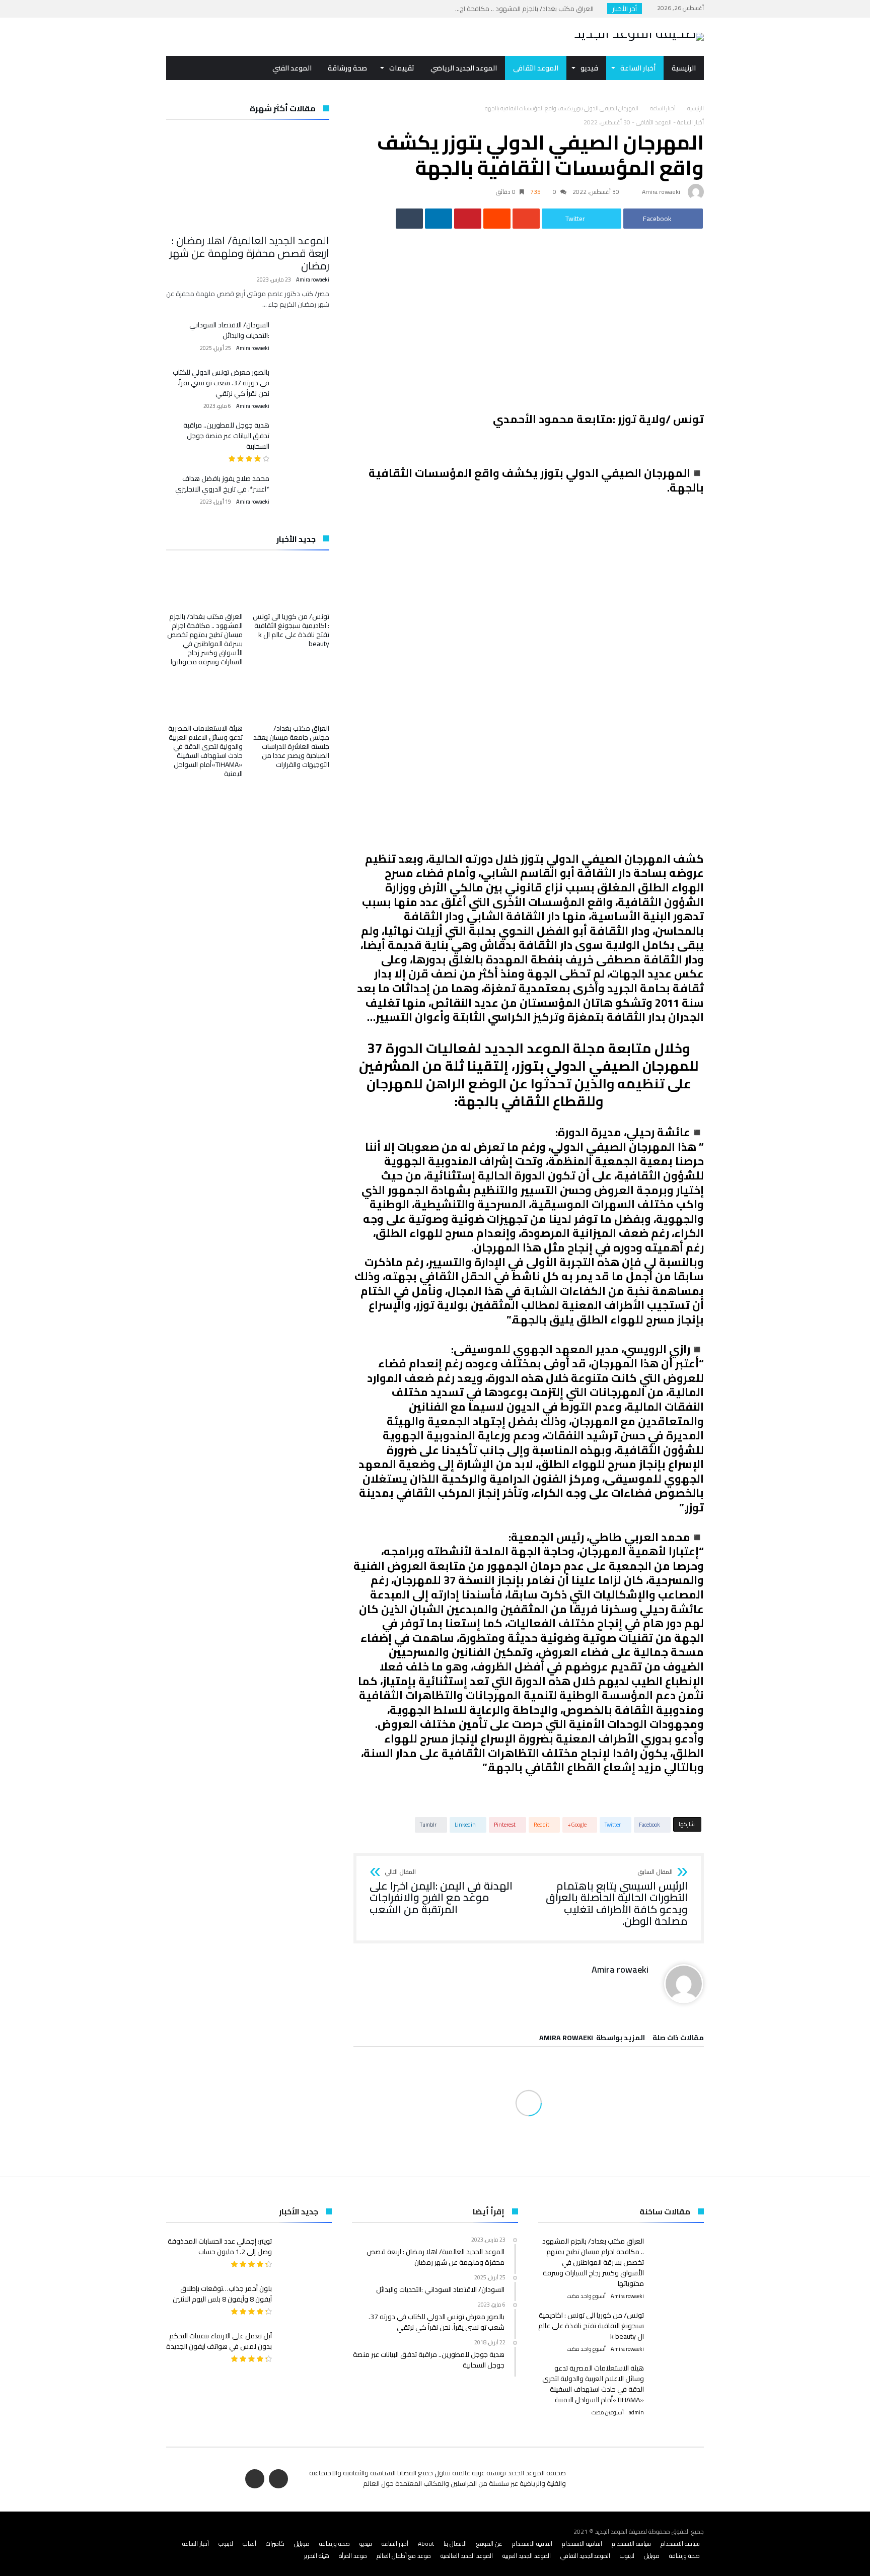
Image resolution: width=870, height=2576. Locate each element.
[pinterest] (468, 219)
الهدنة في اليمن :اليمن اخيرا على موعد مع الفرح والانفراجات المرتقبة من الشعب (441, 1892)
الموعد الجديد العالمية (467, 2556)
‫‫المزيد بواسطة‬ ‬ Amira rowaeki (592, 2039)
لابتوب (226, 2544)
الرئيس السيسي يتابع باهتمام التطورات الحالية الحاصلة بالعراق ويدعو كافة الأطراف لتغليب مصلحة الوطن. (617, 1898)
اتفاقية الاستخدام (582, 2544)
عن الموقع (489, 2544)
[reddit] (497, 219)
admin (636, 2413)
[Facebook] (194, 9)
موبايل (302, 2544)
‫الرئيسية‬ (696, 108)
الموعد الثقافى (654, 122)
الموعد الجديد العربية (527, 2556)
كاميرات (275, 2544)
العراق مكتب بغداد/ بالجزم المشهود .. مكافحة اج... (527, 9)
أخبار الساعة (663, 108)
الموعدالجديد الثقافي (585, 2556)
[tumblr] (409, 219)
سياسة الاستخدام (680, 2544)
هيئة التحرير (317, 2556)
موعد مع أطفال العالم (404, 2556)
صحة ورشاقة (335, 2544)
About (426, 2544)
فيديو (366, 2544)
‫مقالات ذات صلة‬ (678, 2039)
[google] (526, 219)
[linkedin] (439, 219)
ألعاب (249, 2544)
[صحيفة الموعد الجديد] (639, 33)
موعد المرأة (353, 2556)
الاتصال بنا (455, 2544)
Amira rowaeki (661, 192)
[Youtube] (175, 9)
